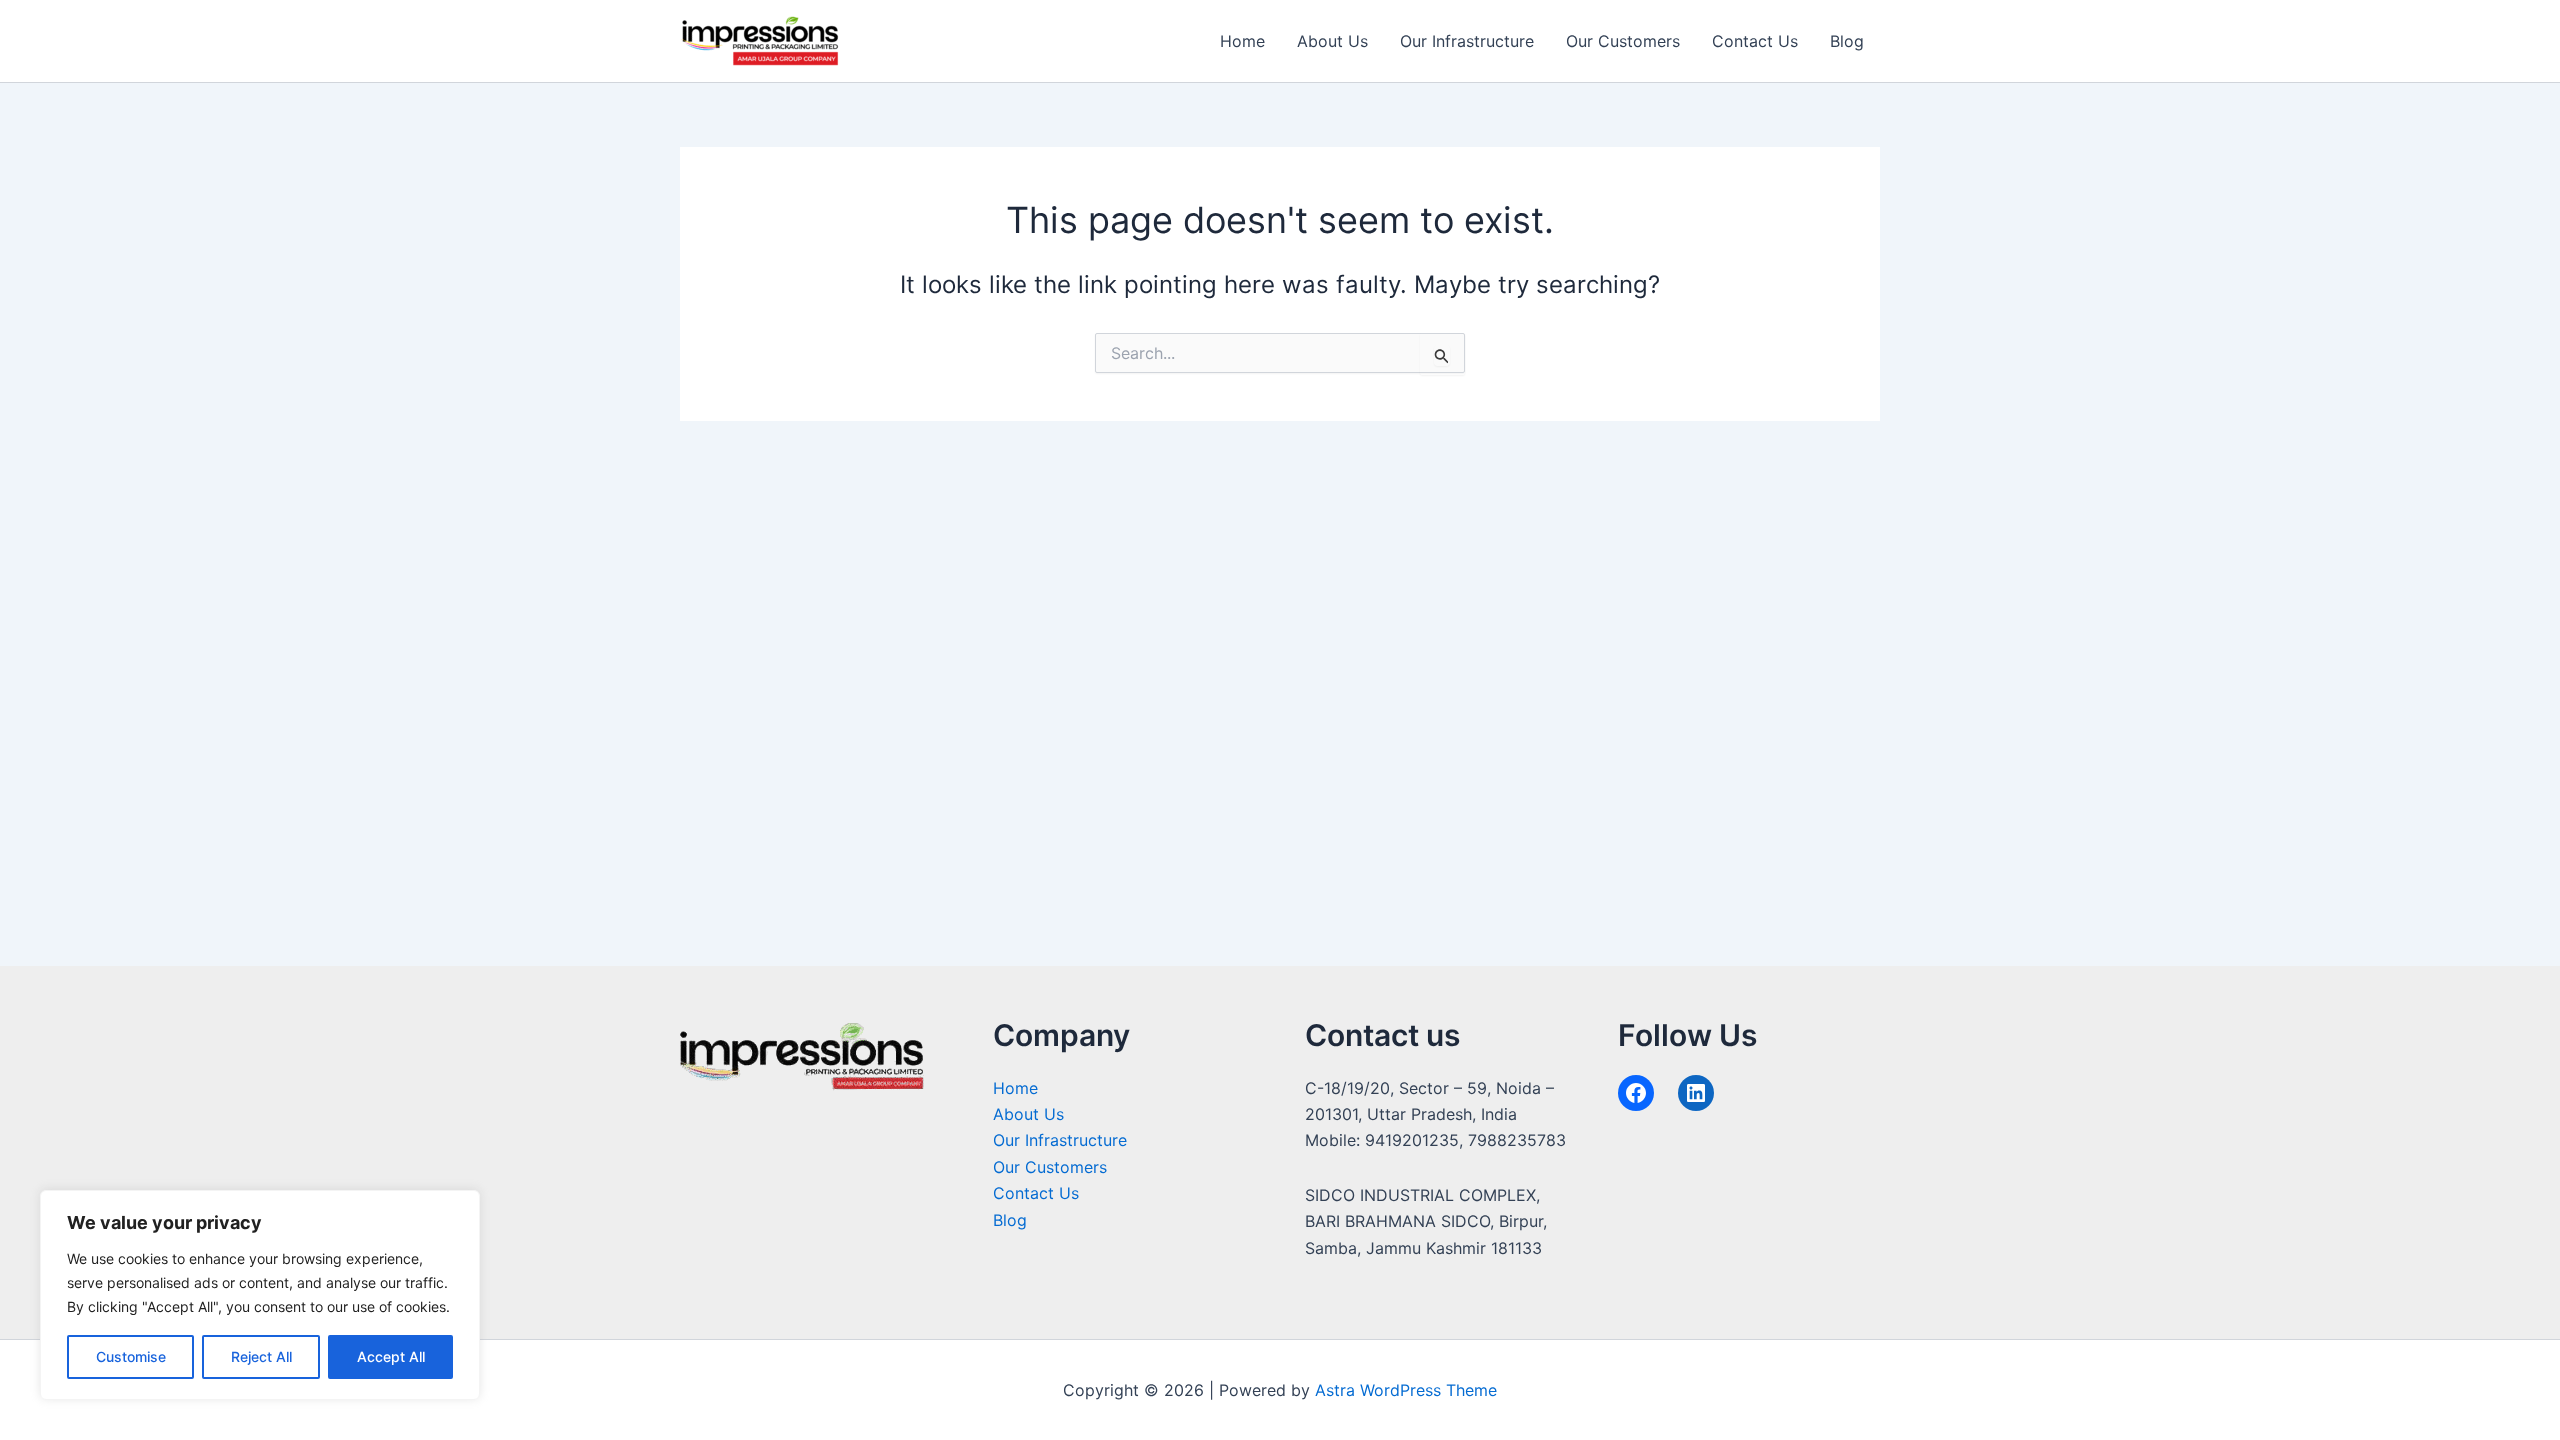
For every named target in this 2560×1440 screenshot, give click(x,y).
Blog (1847, 41)
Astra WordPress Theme (1406, 1390)
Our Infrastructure (1467, 41)
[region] (260, 1295)
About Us (1332, 41)
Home (1242, 41)
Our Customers (1623, 41)
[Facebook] (1636, 1093)
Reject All (261, 1356)
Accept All (391, 1356)
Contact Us (1755, 41)
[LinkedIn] (1696, 1093)
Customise (131, 1356)
